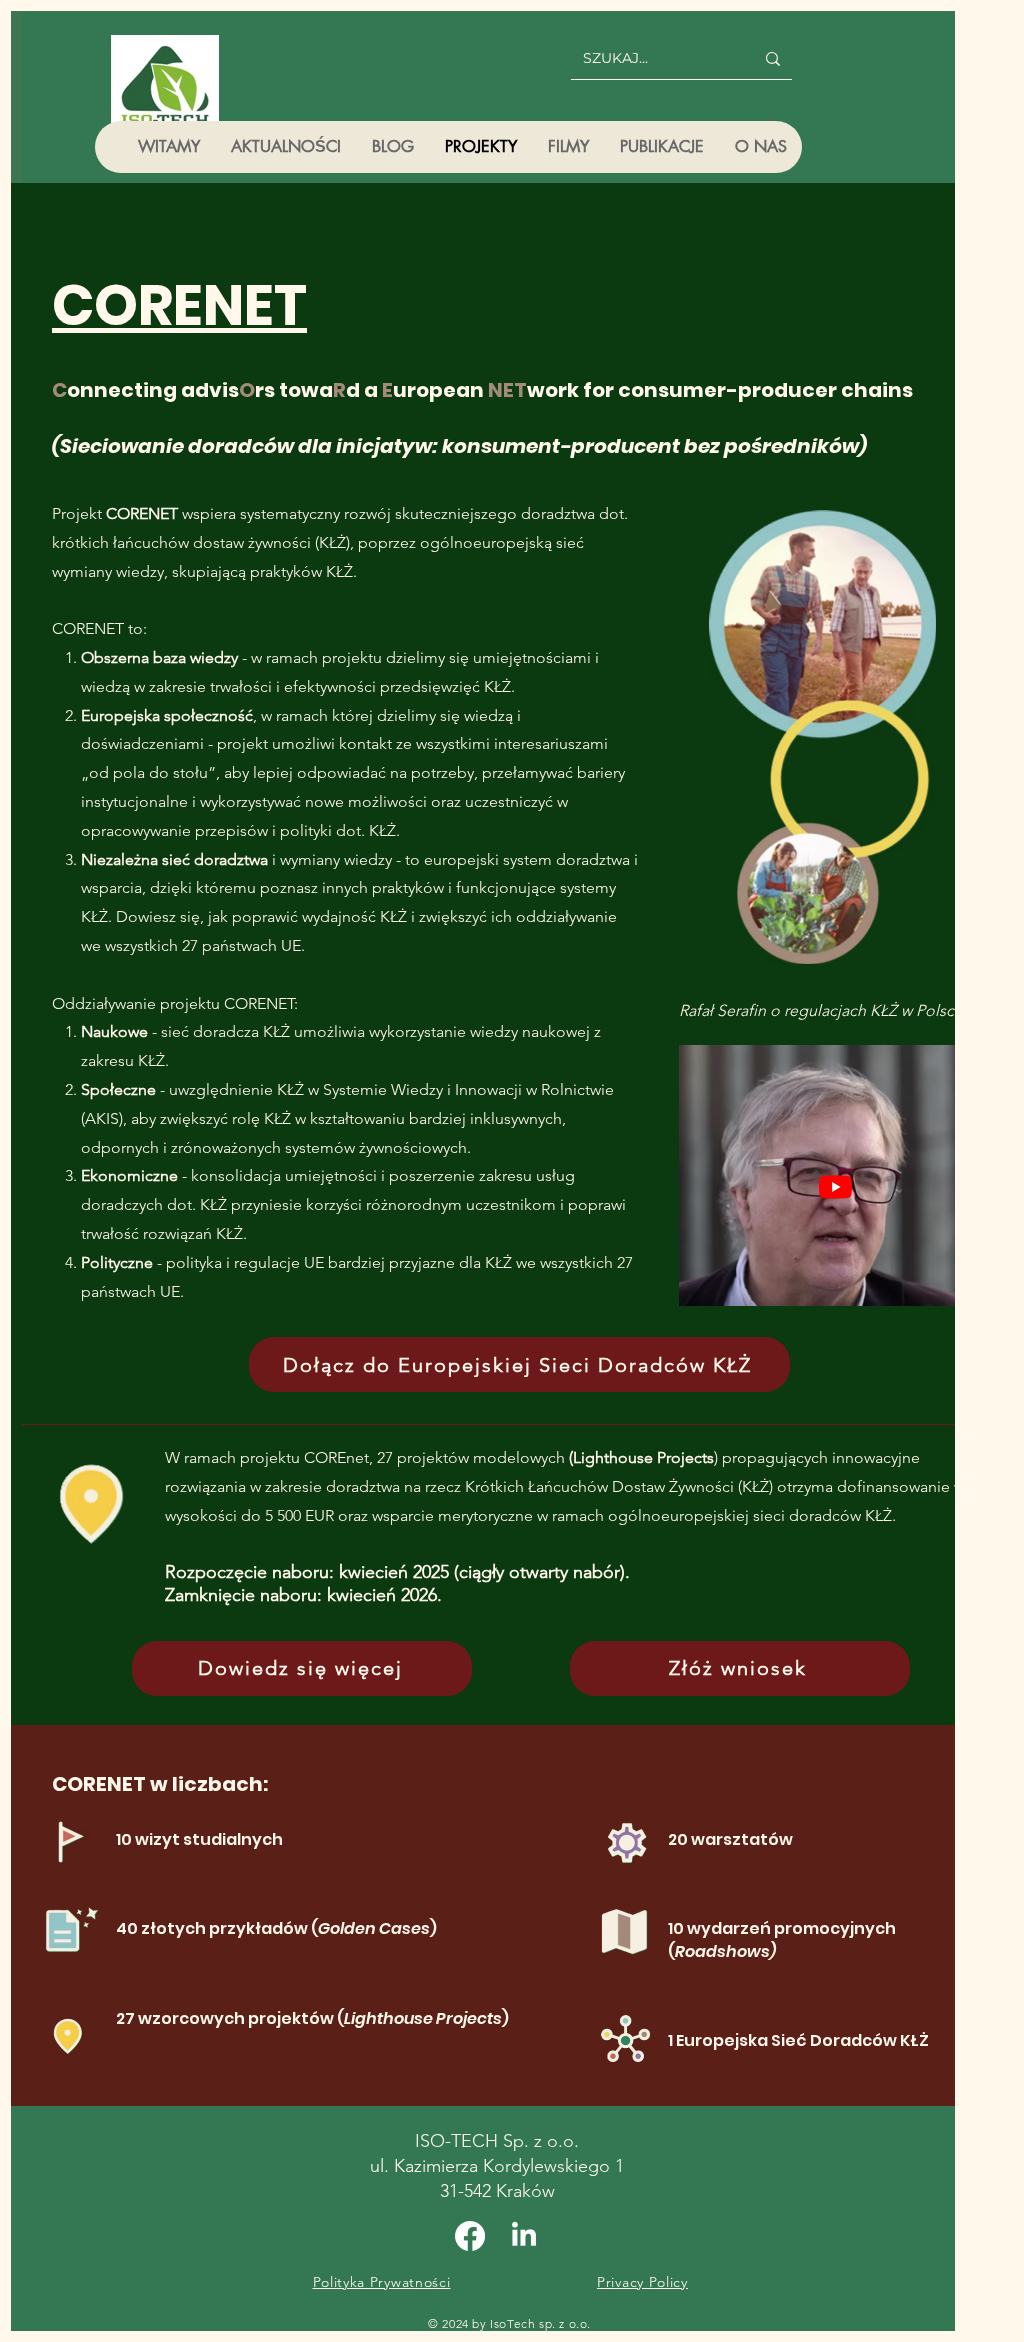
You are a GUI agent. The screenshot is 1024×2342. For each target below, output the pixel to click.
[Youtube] (835, 1186)
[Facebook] (470, 2236)
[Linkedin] (524, 2236)
